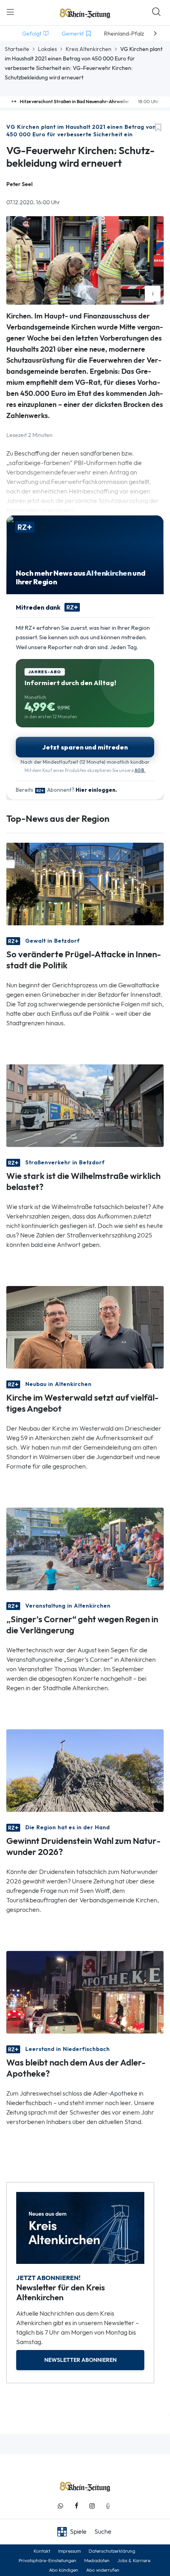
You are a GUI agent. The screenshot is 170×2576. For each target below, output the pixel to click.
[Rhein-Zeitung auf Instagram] (92, 2506)
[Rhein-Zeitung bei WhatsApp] (60, 2506)
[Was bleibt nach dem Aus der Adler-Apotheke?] (85, 1991)
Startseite (17, 49)
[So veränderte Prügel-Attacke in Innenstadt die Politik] (85, 883)
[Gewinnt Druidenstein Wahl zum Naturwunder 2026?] (85, 1770)
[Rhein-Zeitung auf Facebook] (76, 2506)
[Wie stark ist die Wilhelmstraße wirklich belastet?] (85, 1105)
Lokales (47, 49)
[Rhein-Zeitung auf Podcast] (108, 2506)
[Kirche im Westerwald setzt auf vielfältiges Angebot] (85, 1327)
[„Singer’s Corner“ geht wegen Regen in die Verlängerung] (85, 1548)
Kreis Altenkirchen (89, 49)
